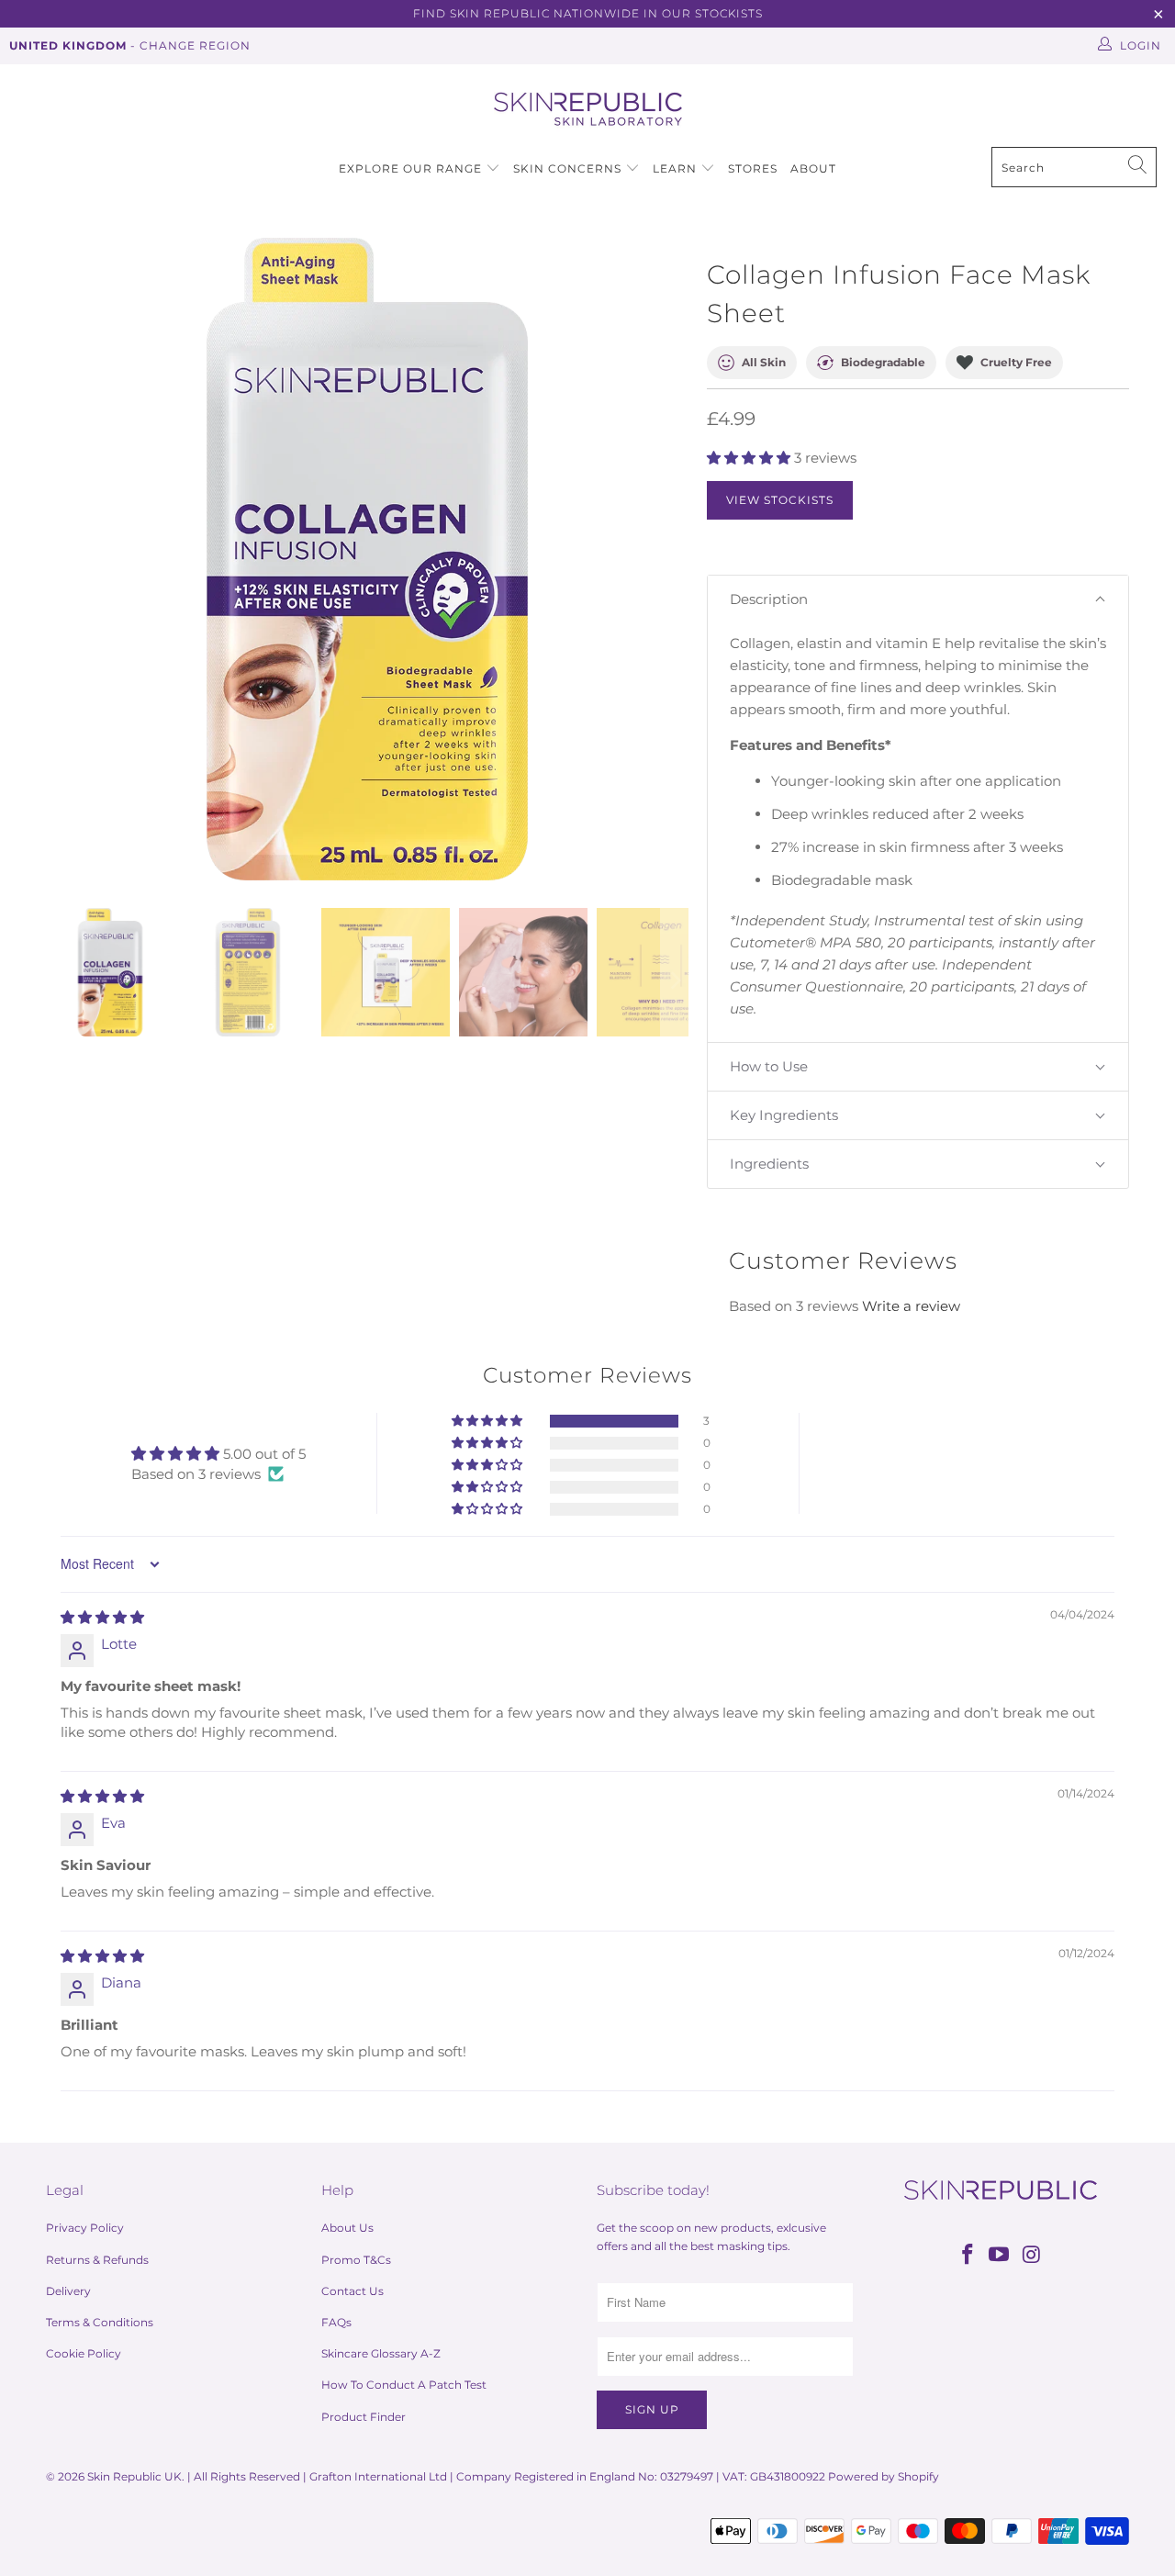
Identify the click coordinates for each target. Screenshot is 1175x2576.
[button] (749, 458)
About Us (347, 2228)
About (813, 168)
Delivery (68, 2291)
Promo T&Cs (356, 2260)
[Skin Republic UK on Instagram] (1032, 2256)
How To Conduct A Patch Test (404, 2385)
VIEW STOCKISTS (780, 500)
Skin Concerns (567, 168)
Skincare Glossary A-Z (381, 2353)
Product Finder (364, 2417)
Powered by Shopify (884, 2476)
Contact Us (352, 2291)
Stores (753, 168)
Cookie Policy (84, 2353)
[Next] (675, 559)
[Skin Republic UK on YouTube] (1000, 2256)
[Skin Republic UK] (588, 110)
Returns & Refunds (97, 2260)
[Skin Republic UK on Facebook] (968, 2256)
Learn (677, 168)
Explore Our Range (410, 168)
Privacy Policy (85, 2228)
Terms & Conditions (100, 2322)
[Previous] (60, 559)
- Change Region (130, 45)
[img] (102, 1617)
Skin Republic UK (134, 2476)
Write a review (911, 1306)
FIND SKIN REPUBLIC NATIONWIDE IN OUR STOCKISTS (588, 13)
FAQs (336, 2322)
